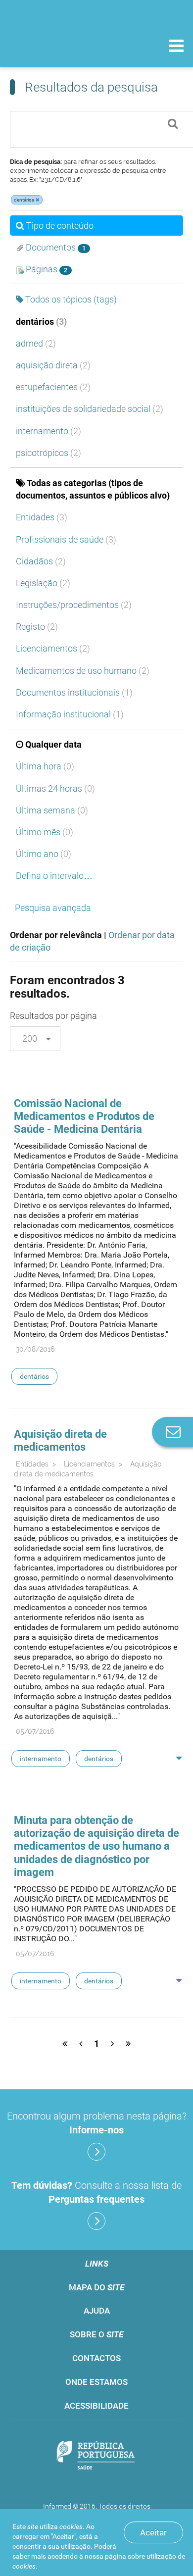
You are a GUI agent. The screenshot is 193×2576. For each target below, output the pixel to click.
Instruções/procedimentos (74, 605)
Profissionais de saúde (66, 539)
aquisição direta (53, 365)
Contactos (96, 2358)
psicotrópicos (48, 453)
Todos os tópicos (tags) (71, 299)
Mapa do (96, 2287)
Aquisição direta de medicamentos (60, 1440)
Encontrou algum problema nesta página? (97, 2123)
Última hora (45, 766)
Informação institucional (70, 714)
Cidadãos (41, 561)
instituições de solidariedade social (90, 409)
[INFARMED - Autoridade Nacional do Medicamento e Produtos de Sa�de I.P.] (59, 45)
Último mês (45, 832)
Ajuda (97, 2311)
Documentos (55, 247)
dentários (41, 322)
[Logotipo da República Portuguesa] (96, 2456)
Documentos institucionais (74, 692)
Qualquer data (53, 744)
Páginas (46, 269)
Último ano (44, 854)
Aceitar (153, 2532)
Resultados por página (53, 1016)
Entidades (42, 517)
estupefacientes (53, 387)
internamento (48, 431)
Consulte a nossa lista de (96, 2192)
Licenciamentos (53, 648)
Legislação (43, 583)
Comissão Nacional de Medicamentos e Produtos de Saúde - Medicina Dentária (84, 1116)
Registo (37, 627)
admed (36, 343)
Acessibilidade (96, 2406)
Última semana (52, 810)
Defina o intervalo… (54, 876)
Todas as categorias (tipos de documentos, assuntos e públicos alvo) (93, 489)
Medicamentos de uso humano (83, 671)
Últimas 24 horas (55, 788)
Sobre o (96, 2334)
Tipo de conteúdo (60, 226)
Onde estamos (96, 2382)
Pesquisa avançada (53, 908)
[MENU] (176, 47)
